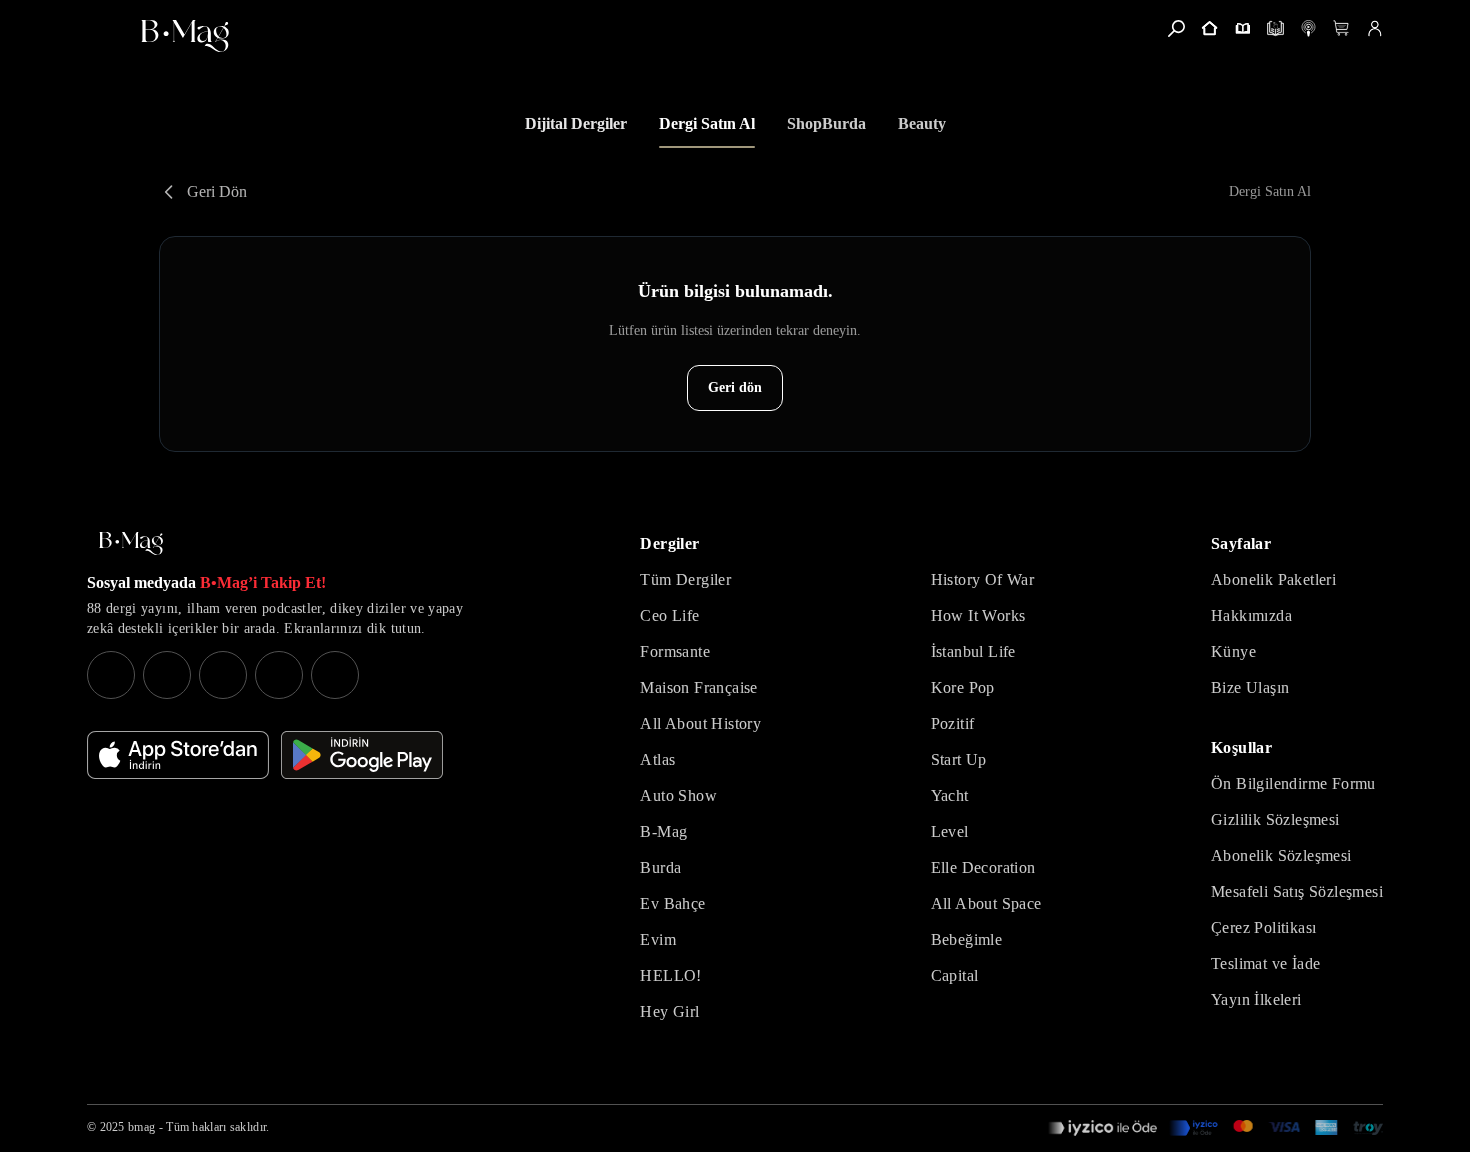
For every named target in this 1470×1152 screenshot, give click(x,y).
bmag (141, 1127)
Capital (955, 975)
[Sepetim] (1341, 28)
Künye (1233, 651)
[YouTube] (167, 675)
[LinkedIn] (279, 675)
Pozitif (953, 723)
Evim (658, 939)
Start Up (959, 759)
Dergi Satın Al (707, 123)
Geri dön (735, 387)
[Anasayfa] (1209, 28)
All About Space (986, 903)
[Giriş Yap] (1374, 28)
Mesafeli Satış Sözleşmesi (1297, 891)
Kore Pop (963, 687)
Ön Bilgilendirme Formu (1293, 783)
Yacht (950, 795)
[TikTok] (335, 675)
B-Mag (663, 831)
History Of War (983, 579)
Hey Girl (669, 1011)
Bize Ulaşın (1250, 687)
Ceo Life (669, 615)
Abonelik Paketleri (1273, 579)
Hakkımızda (1251, 615)
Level (950, 831)
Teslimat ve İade (1265, 963)
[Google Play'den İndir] (362, 755)
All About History (700, 723)
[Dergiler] (1242, 28)
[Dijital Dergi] (1275, 28)
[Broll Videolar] (1308, 28)
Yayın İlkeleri (1256, 999)
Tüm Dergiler (685, 579)
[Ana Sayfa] (131, 543)
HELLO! (670, 975)
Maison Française (698, 687)
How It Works (978, 615)
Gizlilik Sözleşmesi (1275, 819)
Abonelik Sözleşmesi (1281, 855)
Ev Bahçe (672, 903)
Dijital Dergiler (576, 123)
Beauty (922, 123)
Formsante (675, 651)
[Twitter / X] (223, 675)
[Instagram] (111, 675)
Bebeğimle (967, 939)
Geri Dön (217, 191)
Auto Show (678, 795)
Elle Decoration (983, 867)
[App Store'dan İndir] (178, 755)
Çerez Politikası (1263, 927)
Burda (660, 867)
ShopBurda (826, 123)
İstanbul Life (973, 651)
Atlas (657, 759)
